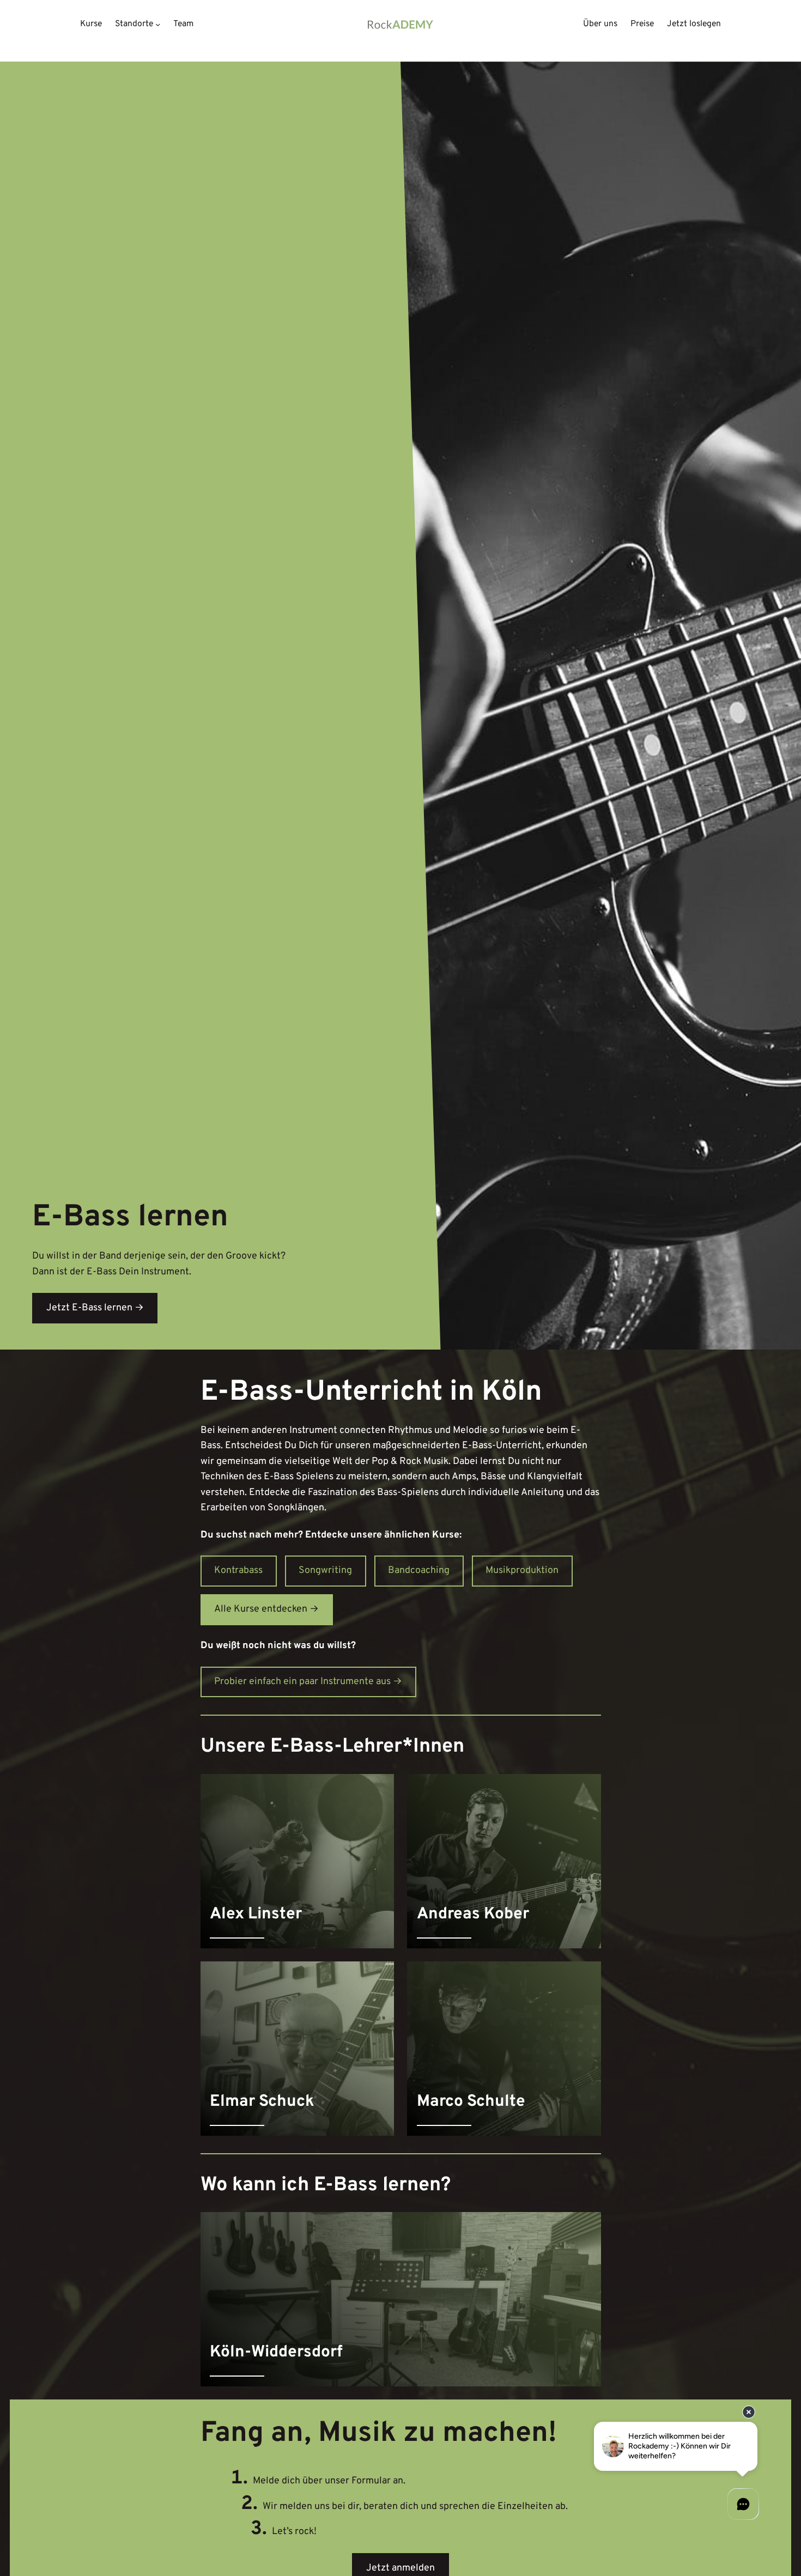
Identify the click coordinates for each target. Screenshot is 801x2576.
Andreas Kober (473, 1915)
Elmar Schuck (262, 2102)
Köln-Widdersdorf (276, 2353)
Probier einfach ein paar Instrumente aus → (308, 1682)
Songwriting (325, 1570)
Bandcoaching (419, 1570)
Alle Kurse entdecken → (266, 1609)
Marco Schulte (471, 2102)
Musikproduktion (522, 1570)
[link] (298, 1861)
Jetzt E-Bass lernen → (95, 1308)
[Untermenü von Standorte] (158, 24)
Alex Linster (256, 1915)
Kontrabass (238, 1570)
